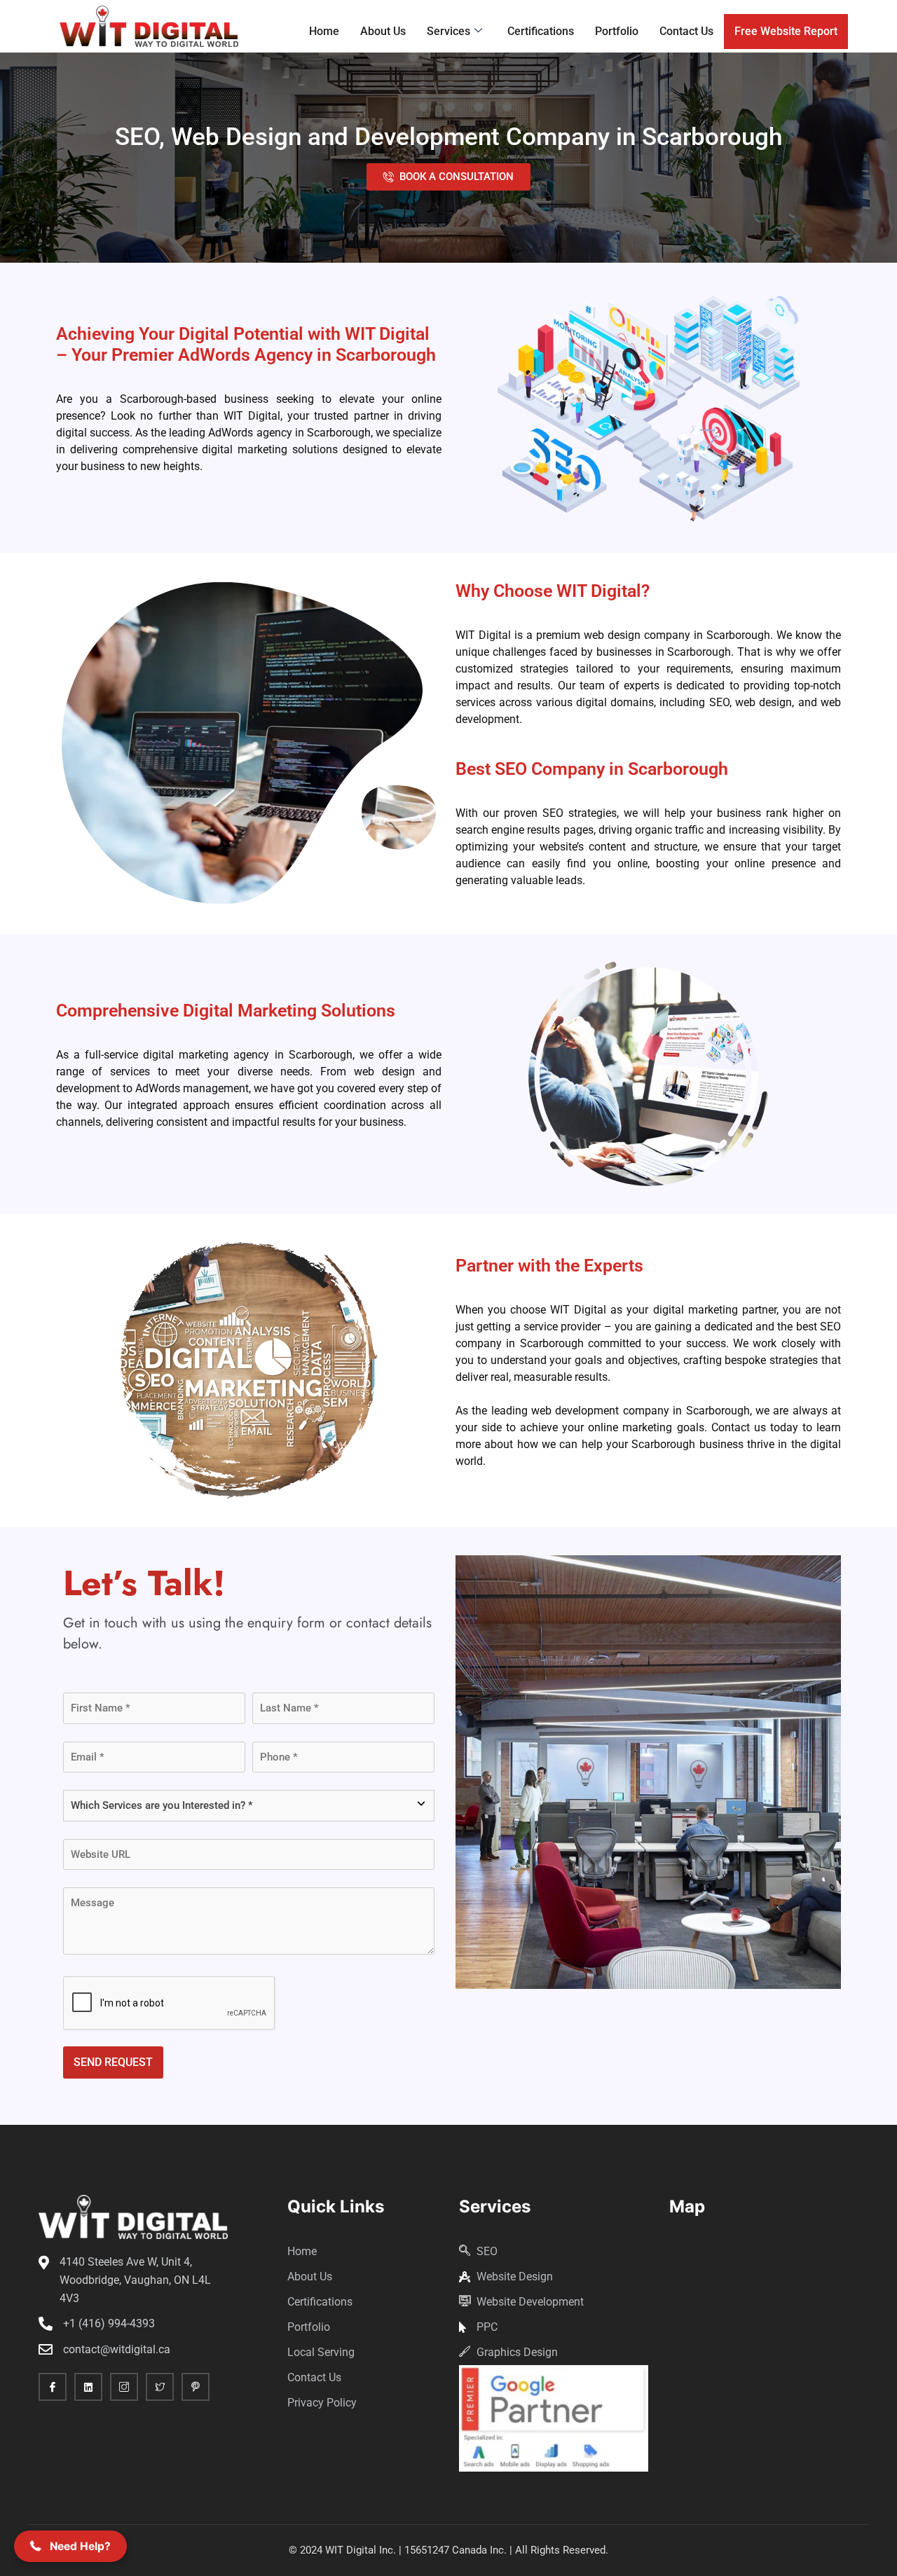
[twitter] (160, 2387)
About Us (383, 31)
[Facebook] (53, 2387)
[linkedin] (88, 2387)
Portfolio (617, 31)
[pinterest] (196, 2387)
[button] (70, 2546)
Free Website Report (786, 31)
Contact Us (686, 31)
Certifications (541, 31)
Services (448, 31)
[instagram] (124, 2387)
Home (324, 31)
